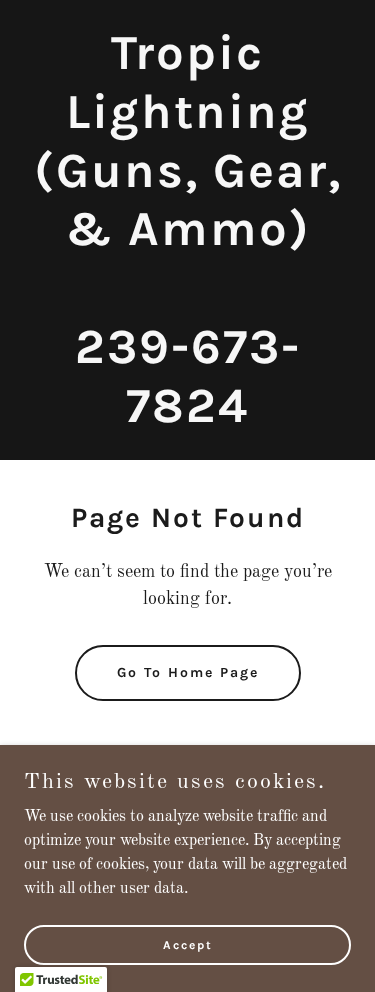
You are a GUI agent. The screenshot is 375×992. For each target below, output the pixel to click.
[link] (187, 418)
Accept (188, 944)
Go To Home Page (188, 672)
